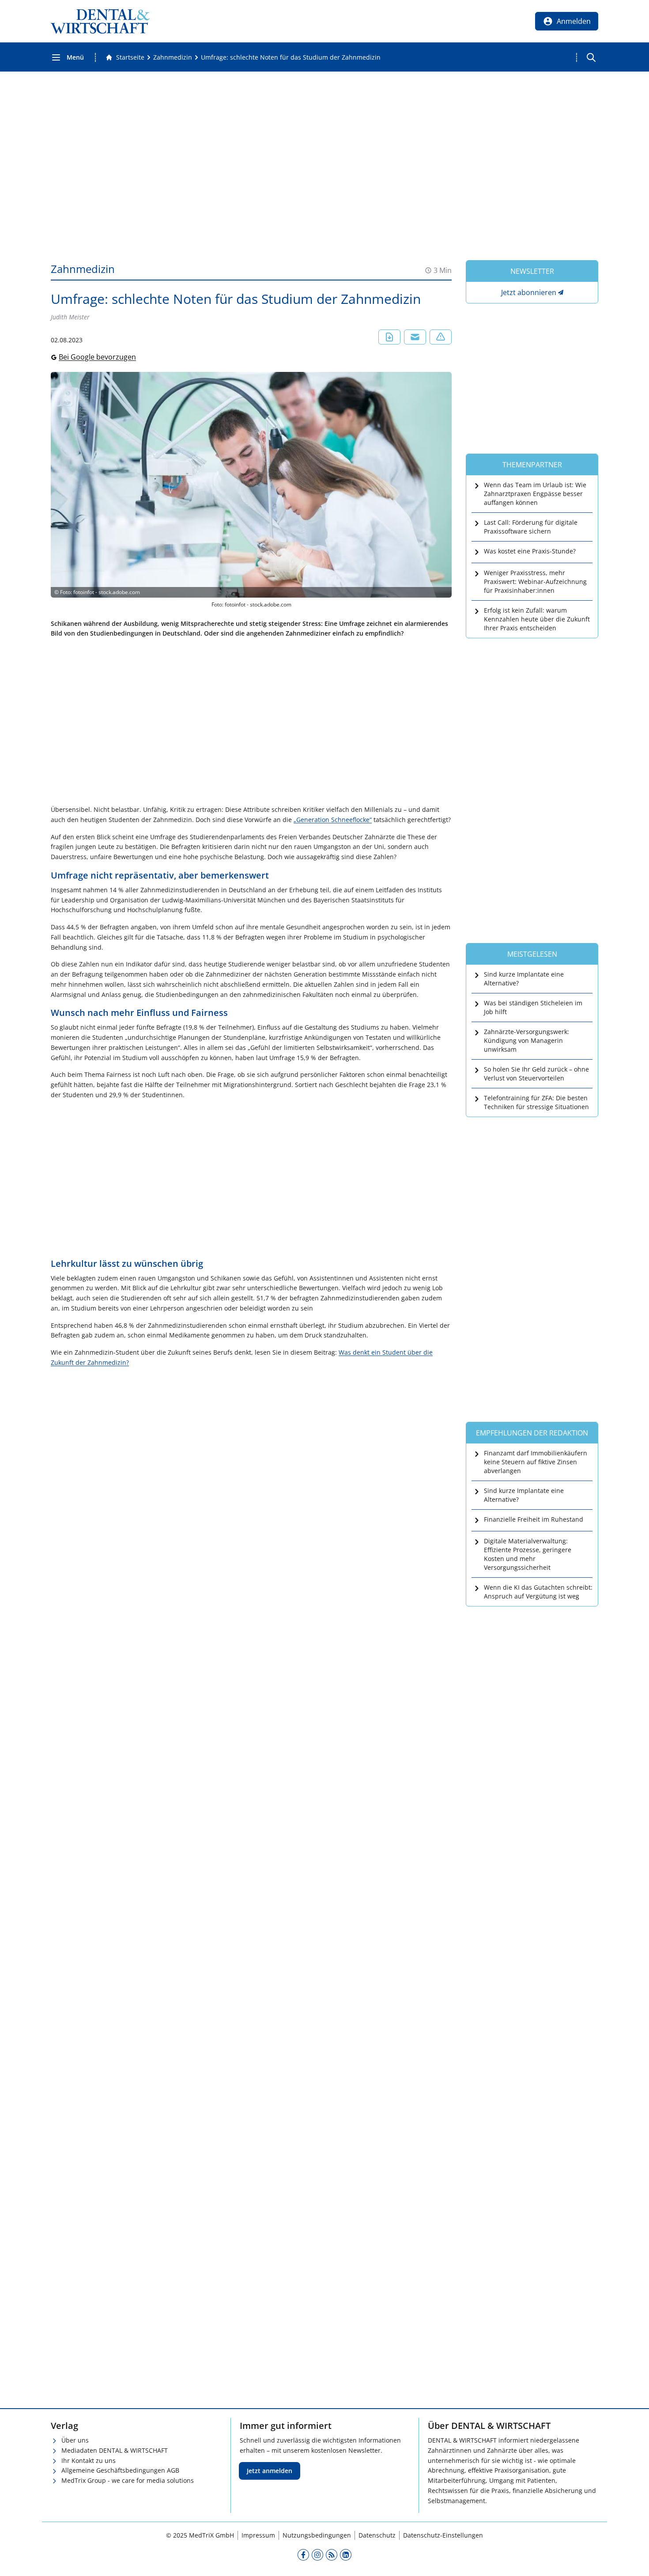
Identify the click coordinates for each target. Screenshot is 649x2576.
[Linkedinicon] (346, 2554)
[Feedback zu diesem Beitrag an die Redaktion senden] (441, 337)
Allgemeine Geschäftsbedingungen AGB (120, 2470)
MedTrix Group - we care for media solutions (128, 2480)
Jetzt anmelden (270, 2471)
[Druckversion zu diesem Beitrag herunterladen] (389, 337)
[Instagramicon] (317, 2554)
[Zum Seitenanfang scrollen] (633, 2560)
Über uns (75, 2440)
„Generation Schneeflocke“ (333, 820)
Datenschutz (377, 2535)
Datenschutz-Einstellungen (443, 2535)
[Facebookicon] (303, 2554)
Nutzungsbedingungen (317, 2535)
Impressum (258, 2535)
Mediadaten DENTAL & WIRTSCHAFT (115, 2450)
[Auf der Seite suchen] (591, 57)
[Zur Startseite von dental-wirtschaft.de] (100, 21)
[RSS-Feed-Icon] (332, 2554)
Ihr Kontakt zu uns (89, 2460)
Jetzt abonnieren (529, 292)
